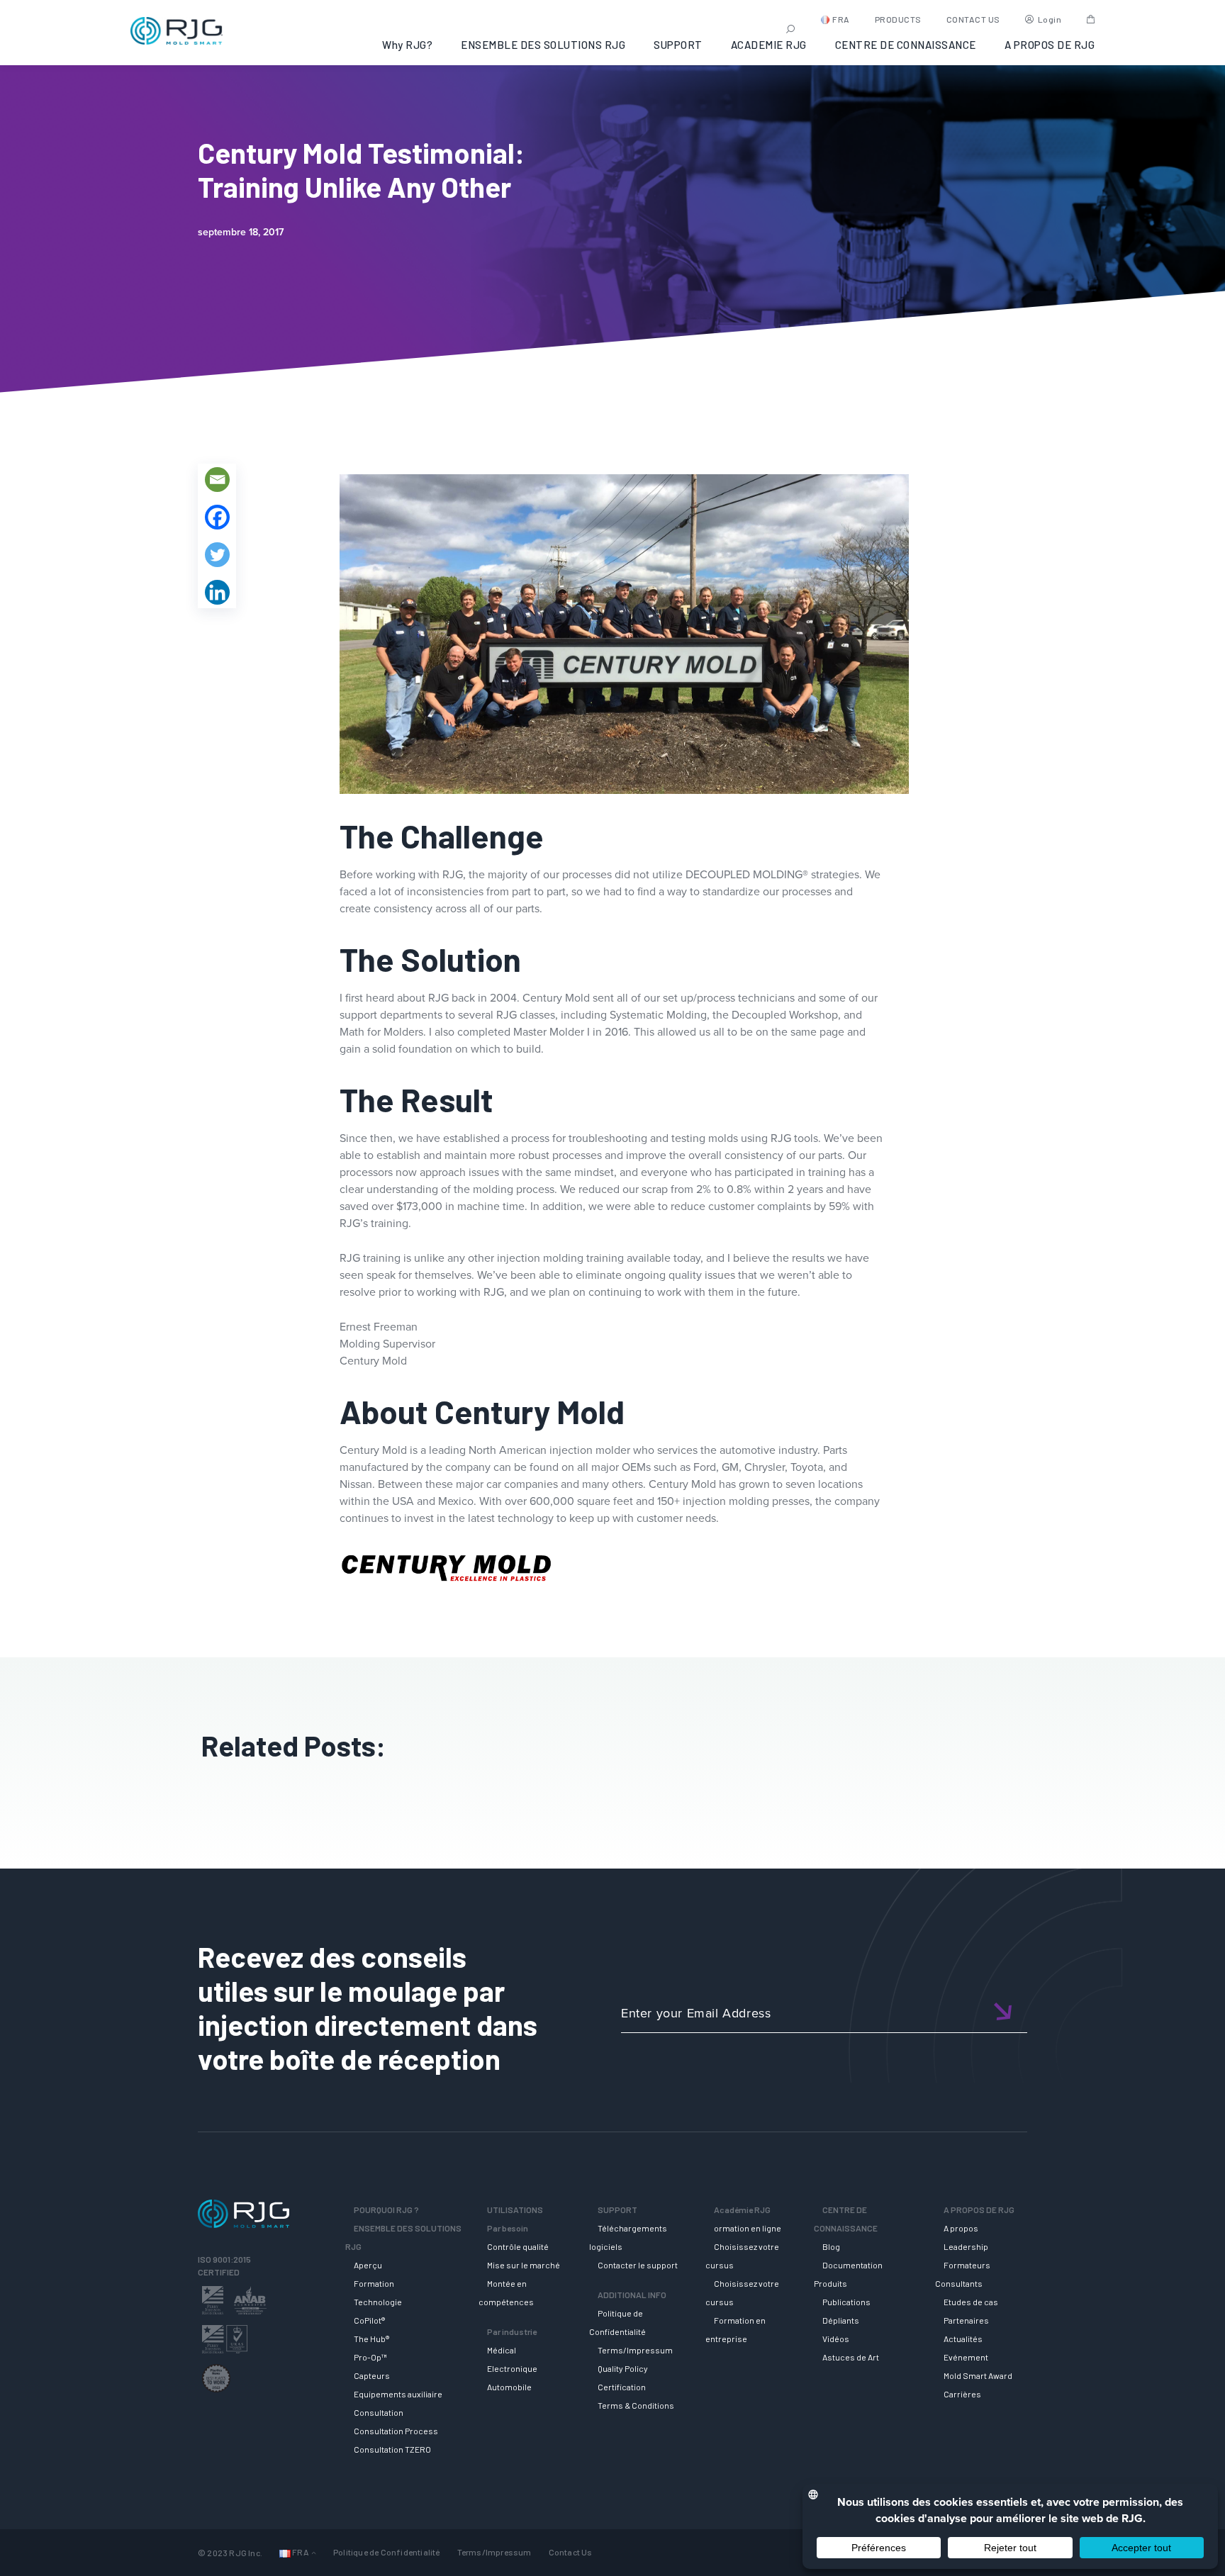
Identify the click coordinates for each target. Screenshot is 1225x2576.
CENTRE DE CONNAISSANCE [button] (906, 45)
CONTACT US (973, 19)
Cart (1091, 19)
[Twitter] (217, 555)
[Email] (217, 480)
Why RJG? (407, 45)
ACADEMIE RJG (769, 45)
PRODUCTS (898, 19)
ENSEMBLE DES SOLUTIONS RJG (543, 45)
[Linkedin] (217, 592)
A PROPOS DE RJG (1050, 45)
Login (1050, 19)
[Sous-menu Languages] (314, 2552)
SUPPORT (678, 45)
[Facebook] (217, 517)
